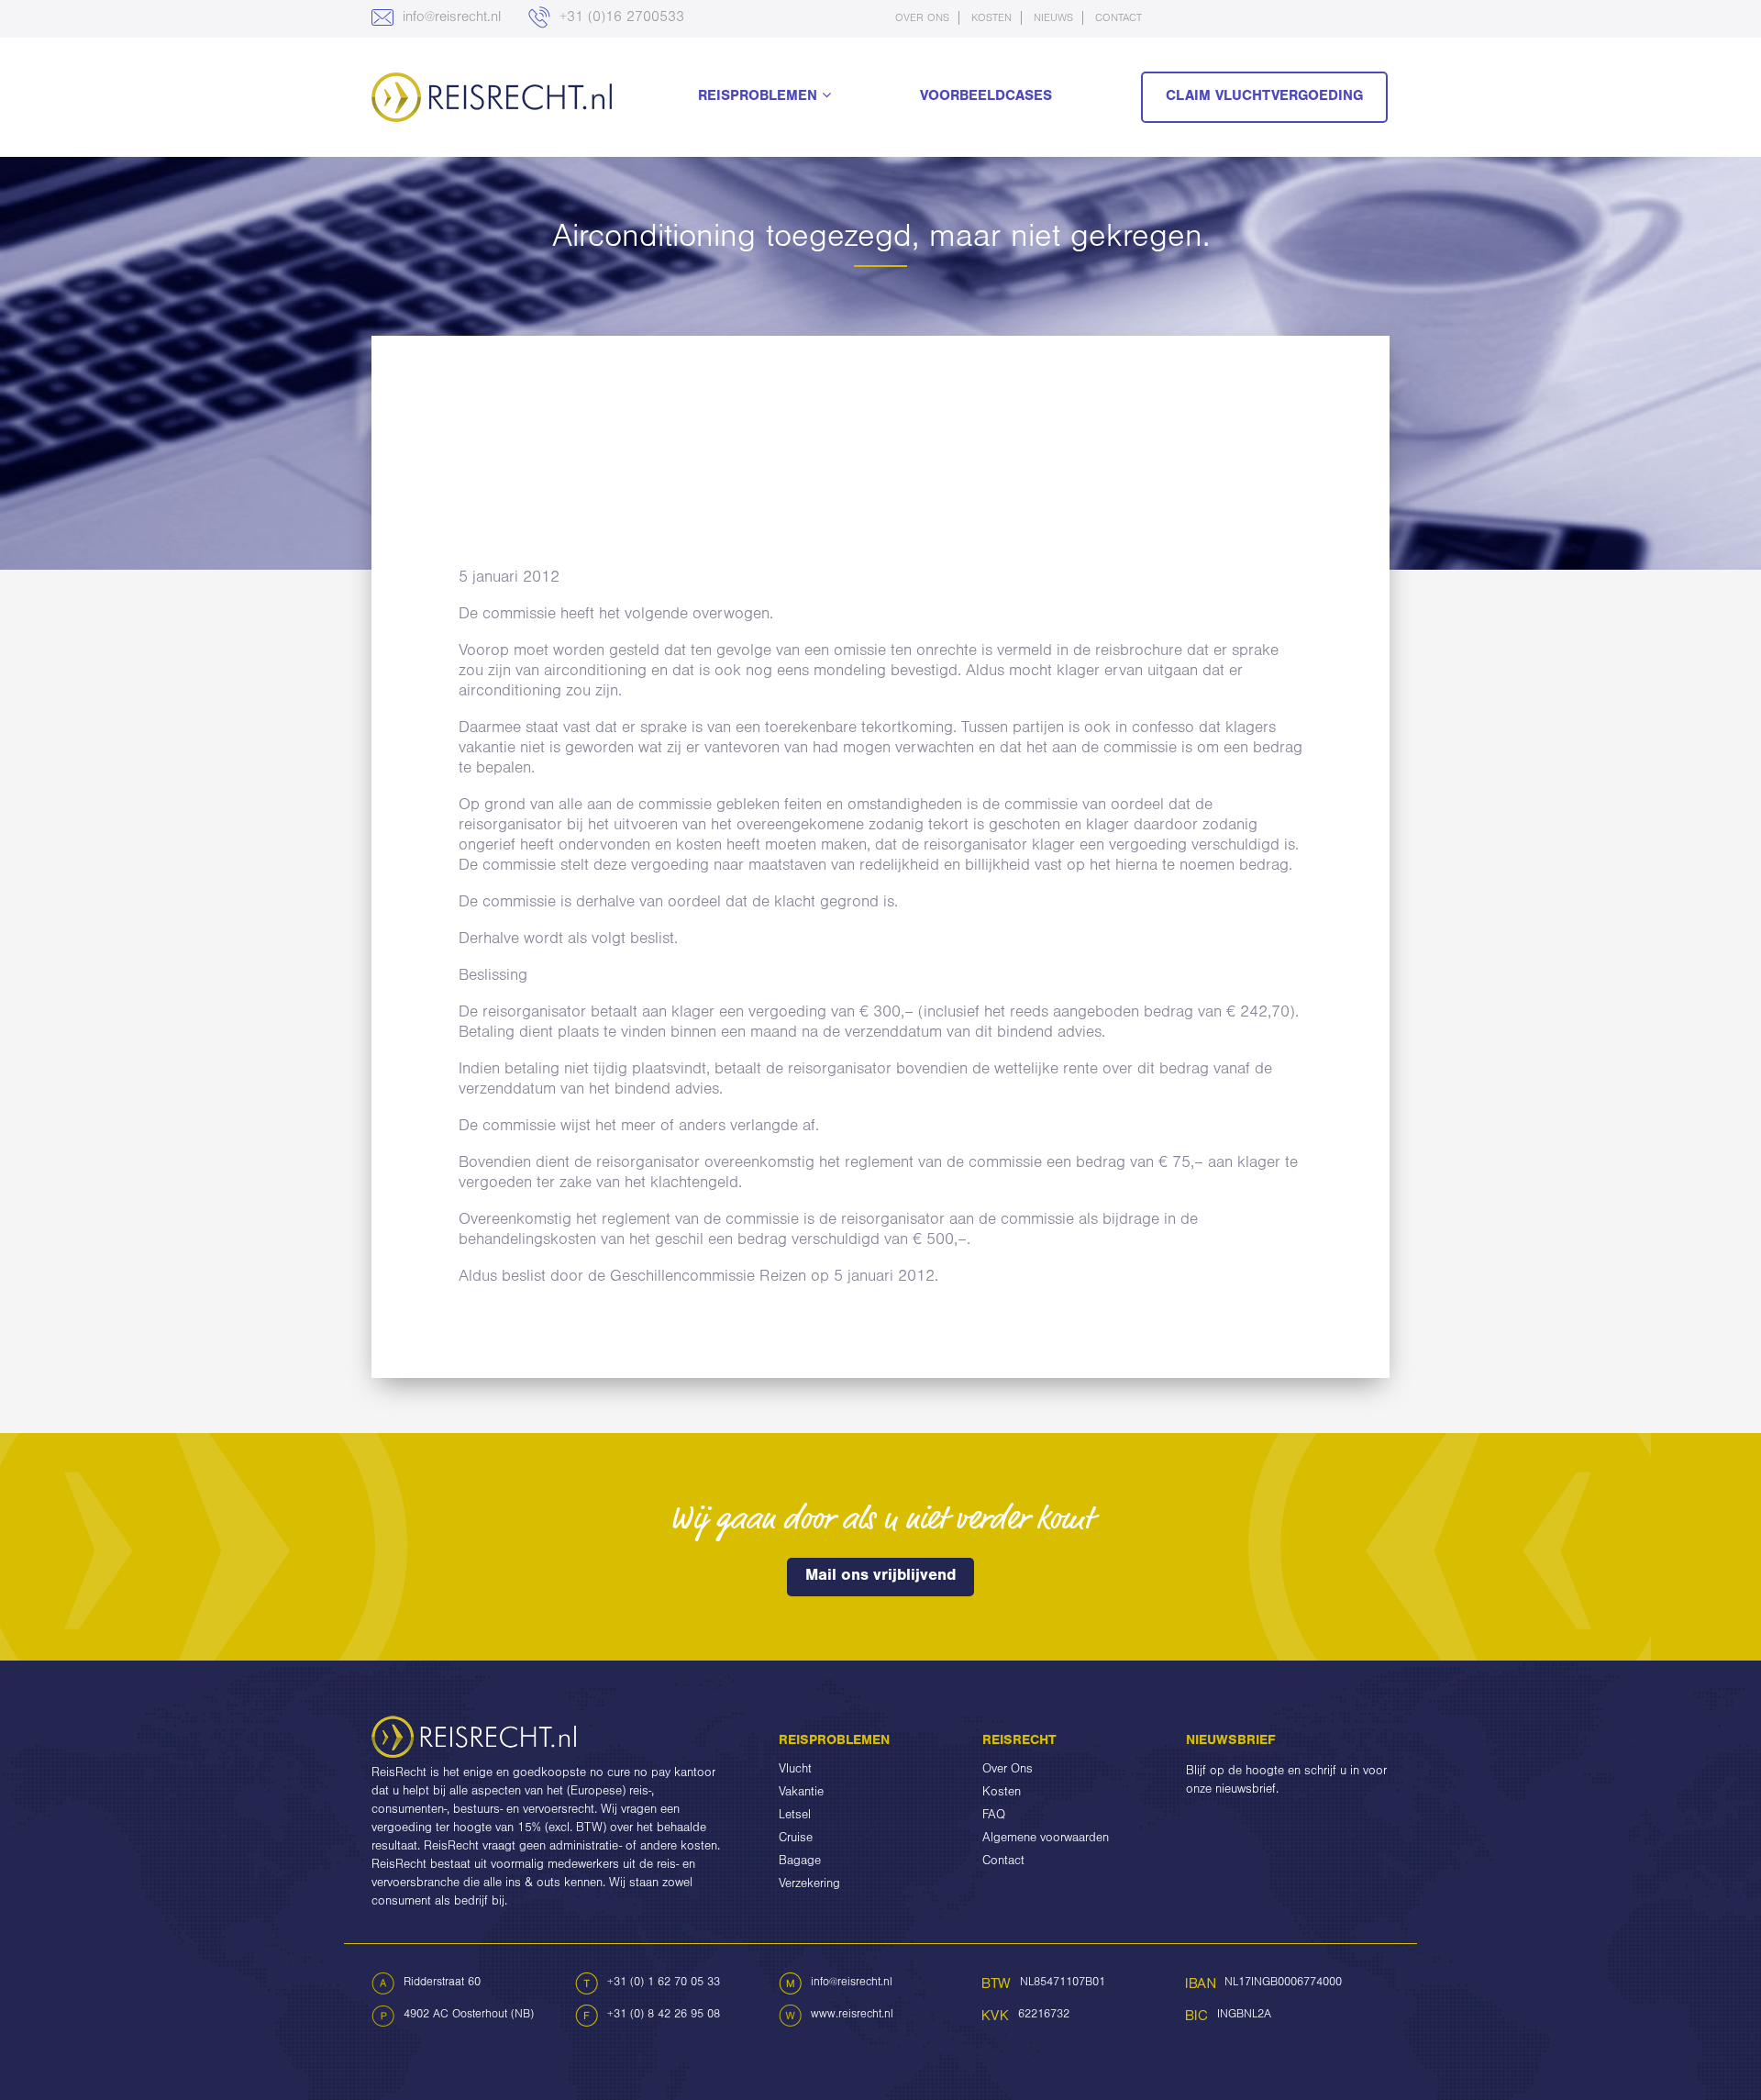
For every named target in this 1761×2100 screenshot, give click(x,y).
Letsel (795, 1817)
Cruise (796, 1839)
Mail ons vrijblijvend (880, 1577)
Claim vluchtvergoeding (1264, 97)
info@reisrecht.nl (449, 18)
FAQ (994, 1817)
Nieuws (1053, 19)
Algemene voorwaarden (1046, 1839)
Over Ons (922, 19)
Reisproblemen (760, 97)
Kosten (991, 19)
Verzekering (809, 1885)
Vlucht (795, 1771)
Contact (1119, 19)
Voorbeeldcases (986, 97)
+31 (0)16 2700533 (620, 18)
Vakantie (801, 1794)
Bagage (800, 1862)
